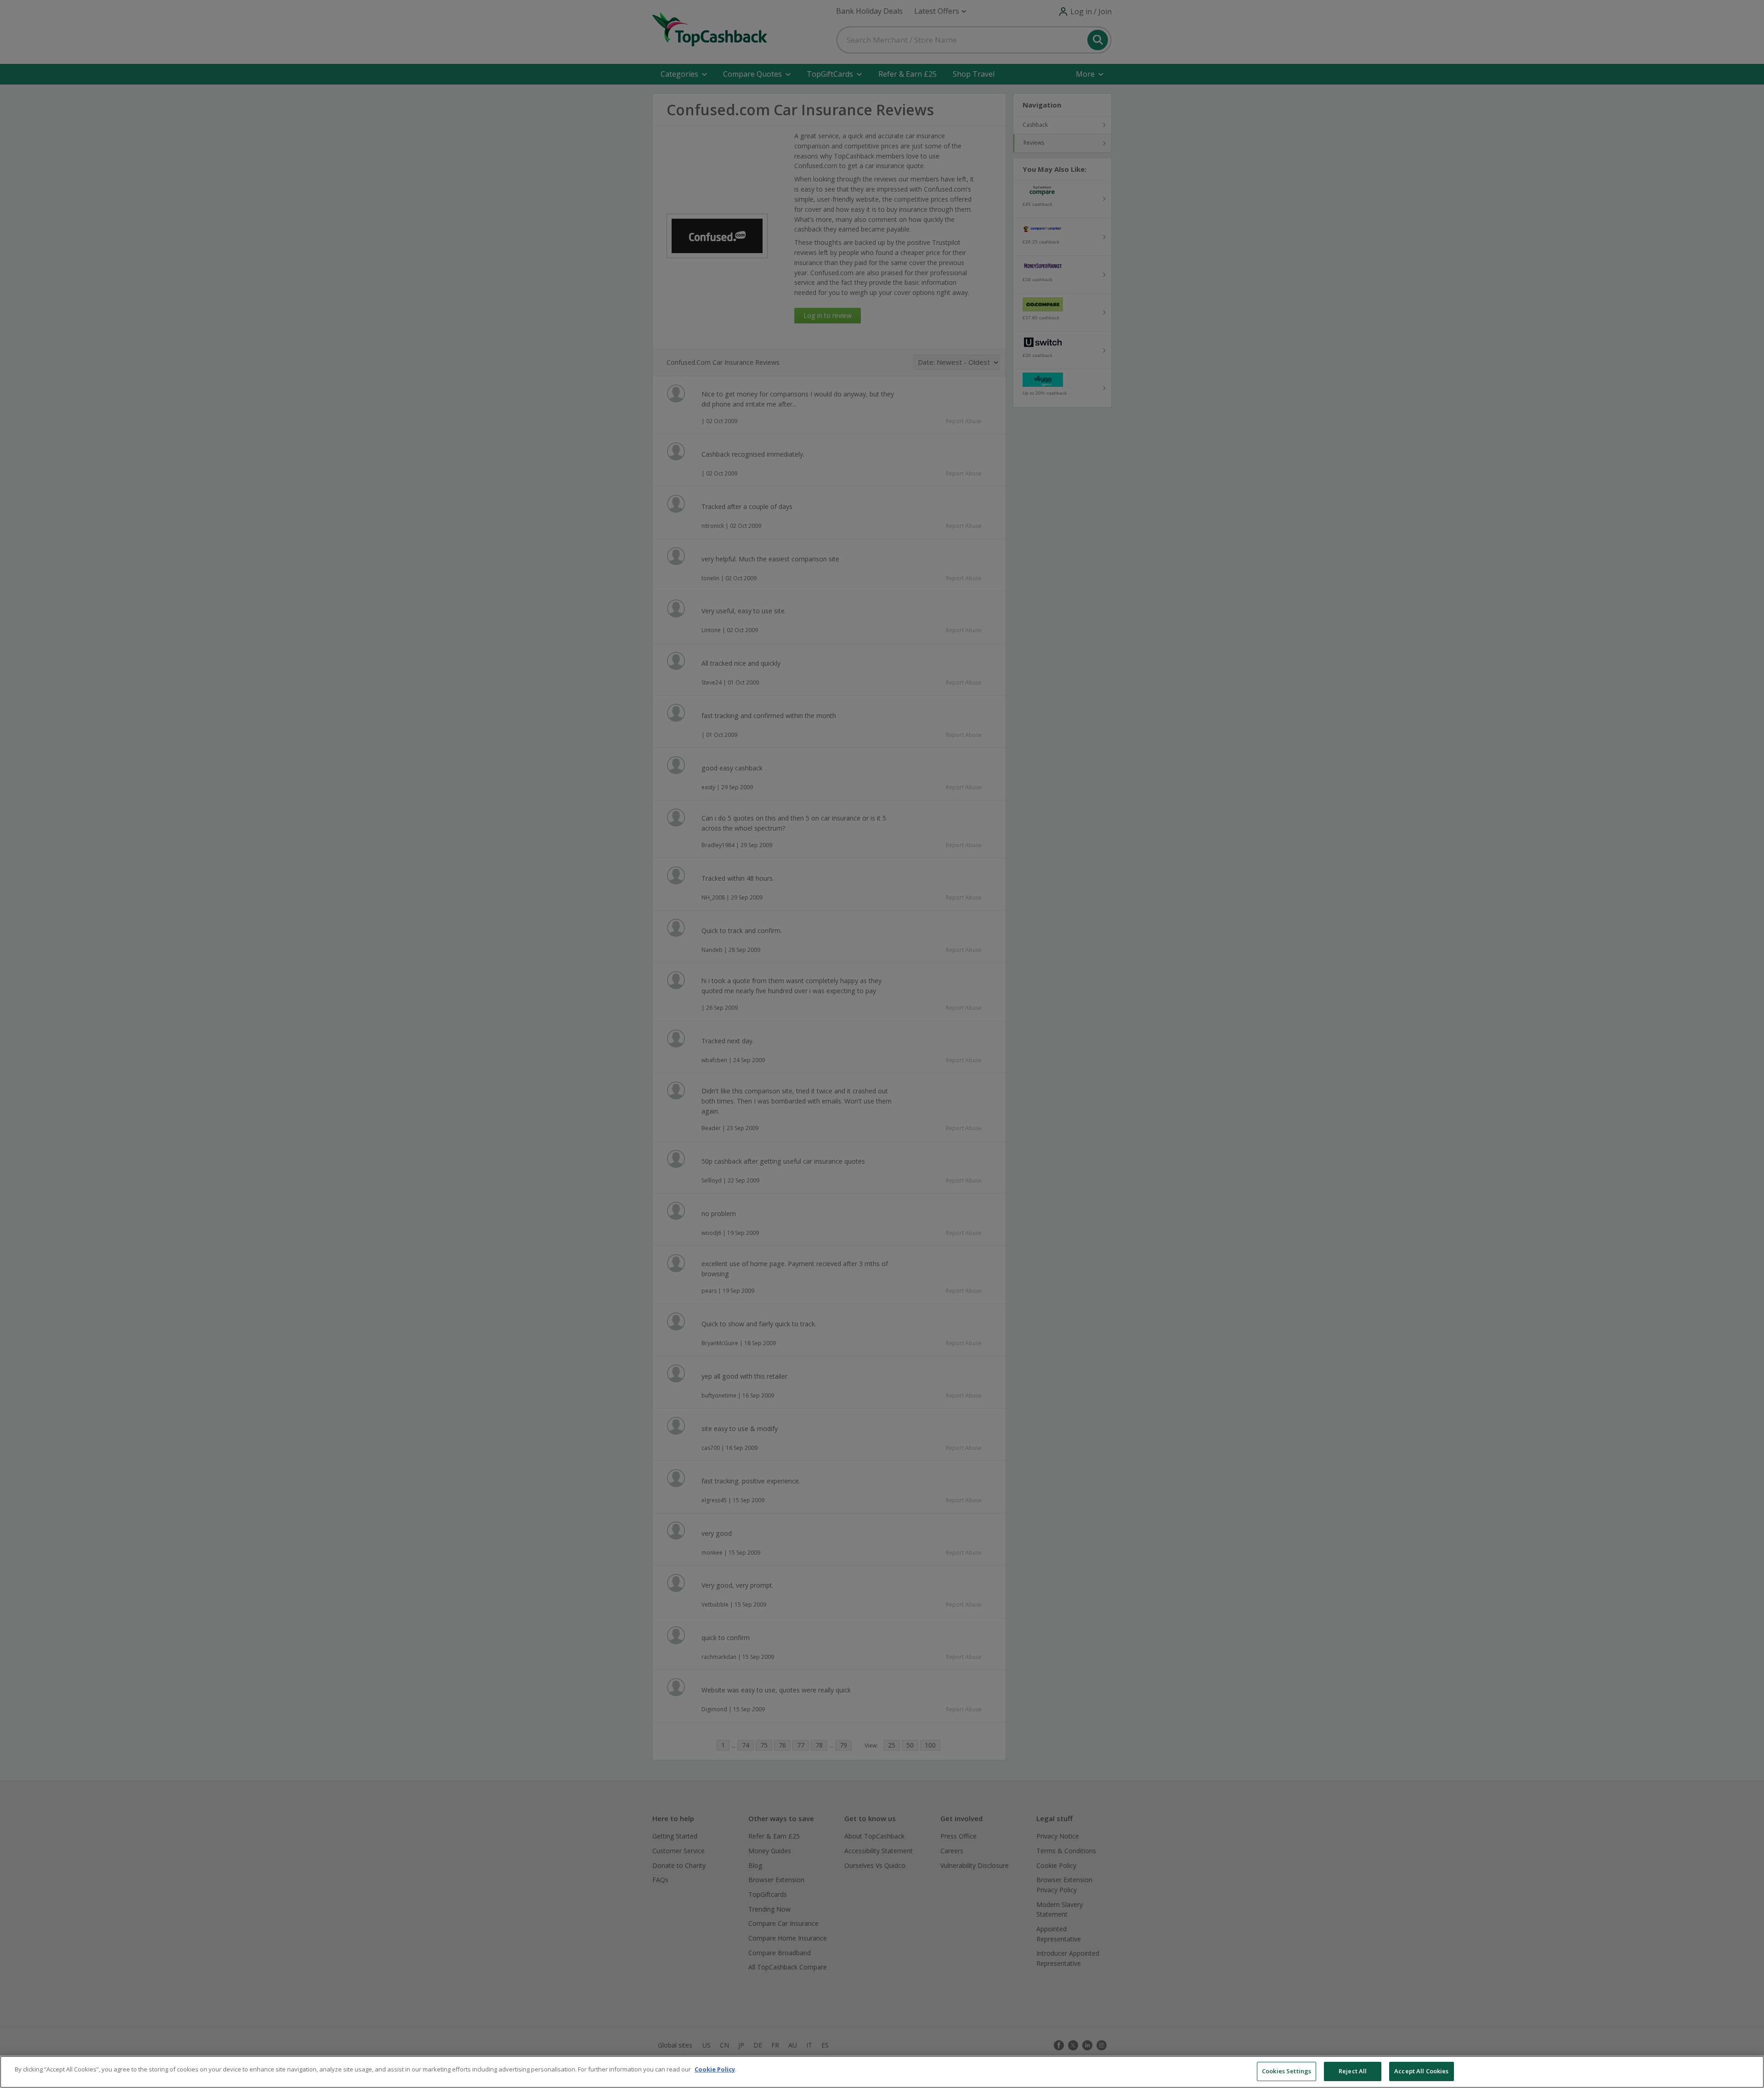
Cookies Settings (1286, 2071)
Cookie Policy (715, 2069)
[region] (882, 2072)
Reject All (1353, 2071)
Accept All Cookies (1421, 2071)
